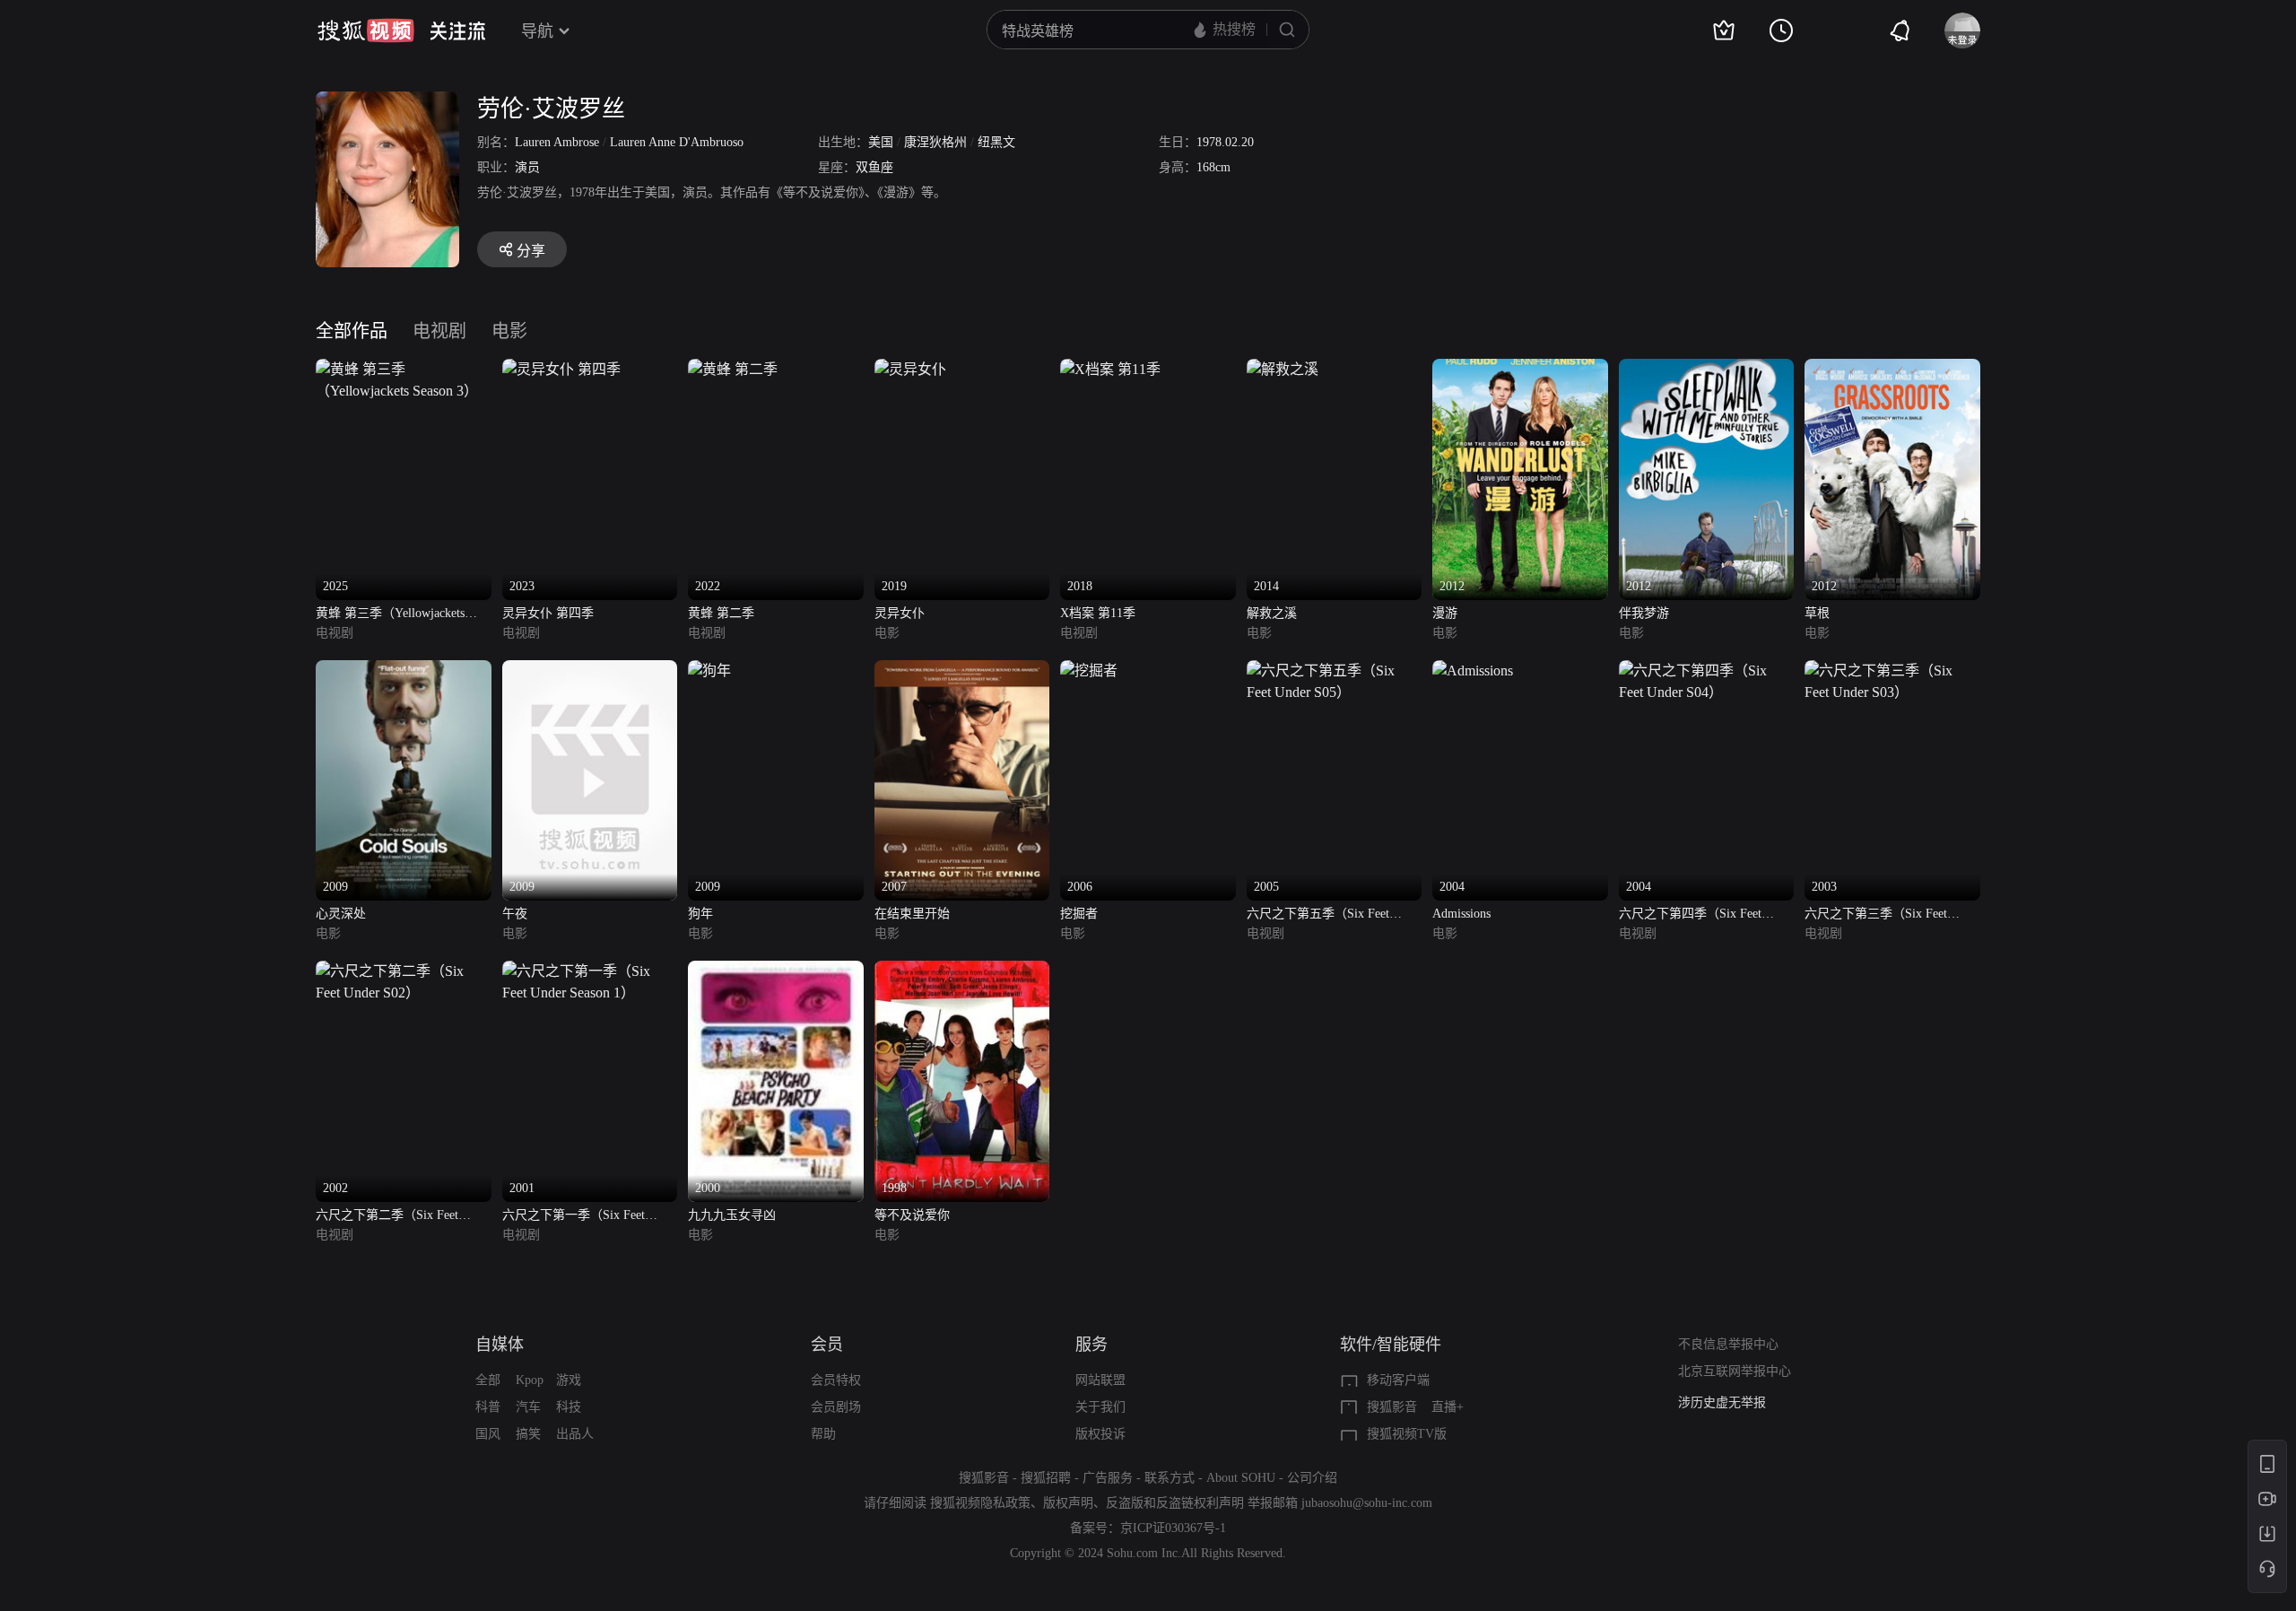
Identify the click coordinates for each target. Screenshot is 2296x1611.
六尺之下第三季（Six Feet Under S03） (1876, 915)
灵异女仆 (900, 613)
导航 (537, 31)
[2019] (910, 369)
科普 (488, 1407)
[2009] (404, 671)
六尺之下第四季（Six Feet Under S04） (1690, 915)
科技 (569, 1407)
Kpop (530, 1380)
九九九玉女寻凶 (732, 1215)
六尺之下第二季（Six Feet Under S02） (387, 1217)
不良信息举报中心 (1728, 1344)
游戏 (569, 1380)
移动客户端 (1398, 1380)
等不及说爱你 (912, 1215)
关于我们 (1100, 1407)
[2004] (1473, 671)
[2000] (776, 971)
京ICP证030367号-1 (1173, 1528)
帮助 (823, 1434)
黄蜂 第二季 (721, 613)
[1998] (962, 971)
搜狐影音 (1392, 1407)
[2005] (1335, 671)
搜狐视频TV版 (1407, 1434)
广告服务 (1108, 1478)
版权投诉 (1100, 1434)
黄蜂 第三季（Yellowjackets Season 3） (390, 615)
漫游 (1445, 613)
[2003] (1892, 671)
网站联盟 (1100, 1380)
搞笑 (528, 1434)
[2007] (962, 671)
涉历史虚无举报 (1722, 1402)
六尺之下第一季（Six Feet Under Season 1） (574, 1217)
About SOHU (1241, 1478)
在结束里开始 (912, 914)
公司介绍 (1312, 1478)
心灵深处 (341, 914)
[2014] (1283, 369)
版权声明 (1068, 1503)
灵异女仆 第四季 (548, 613)
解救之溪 (1272, 613)
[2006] (1089, 671)
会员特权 (836, 1380)
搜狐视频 (366, 30)
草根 (1817, 613)
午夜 (515, 914)
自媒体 (500, 1345)
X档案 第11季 (1098, 613)
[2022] (733, 369)
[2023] (561, 369)
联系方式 (1170, 1478)
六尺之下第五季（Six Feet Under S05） (1318, 915)
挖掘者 (1079, 914)
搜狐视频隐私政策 (980, 1503)
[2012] (1520, 369)
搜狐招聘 (1046, 1478)
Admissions (1461, 914)
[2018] (1110, 369)
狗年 (700, 914)
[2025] (404, 369)
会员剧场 (836, 1407)
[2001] (590, 971)
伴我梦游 (1644, 613)
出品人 (575, 1434)
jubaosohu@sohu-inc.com (1367, 1503)
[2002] (404, 971)
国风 (488, 1434)
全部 (488, 1380)
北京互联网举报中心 (1735, 1371)
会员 (827, 1345)
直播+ (1448, 1407)
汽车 (528, 1407)
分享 (531, 251)
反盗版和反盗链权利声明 (1175, 1503)
